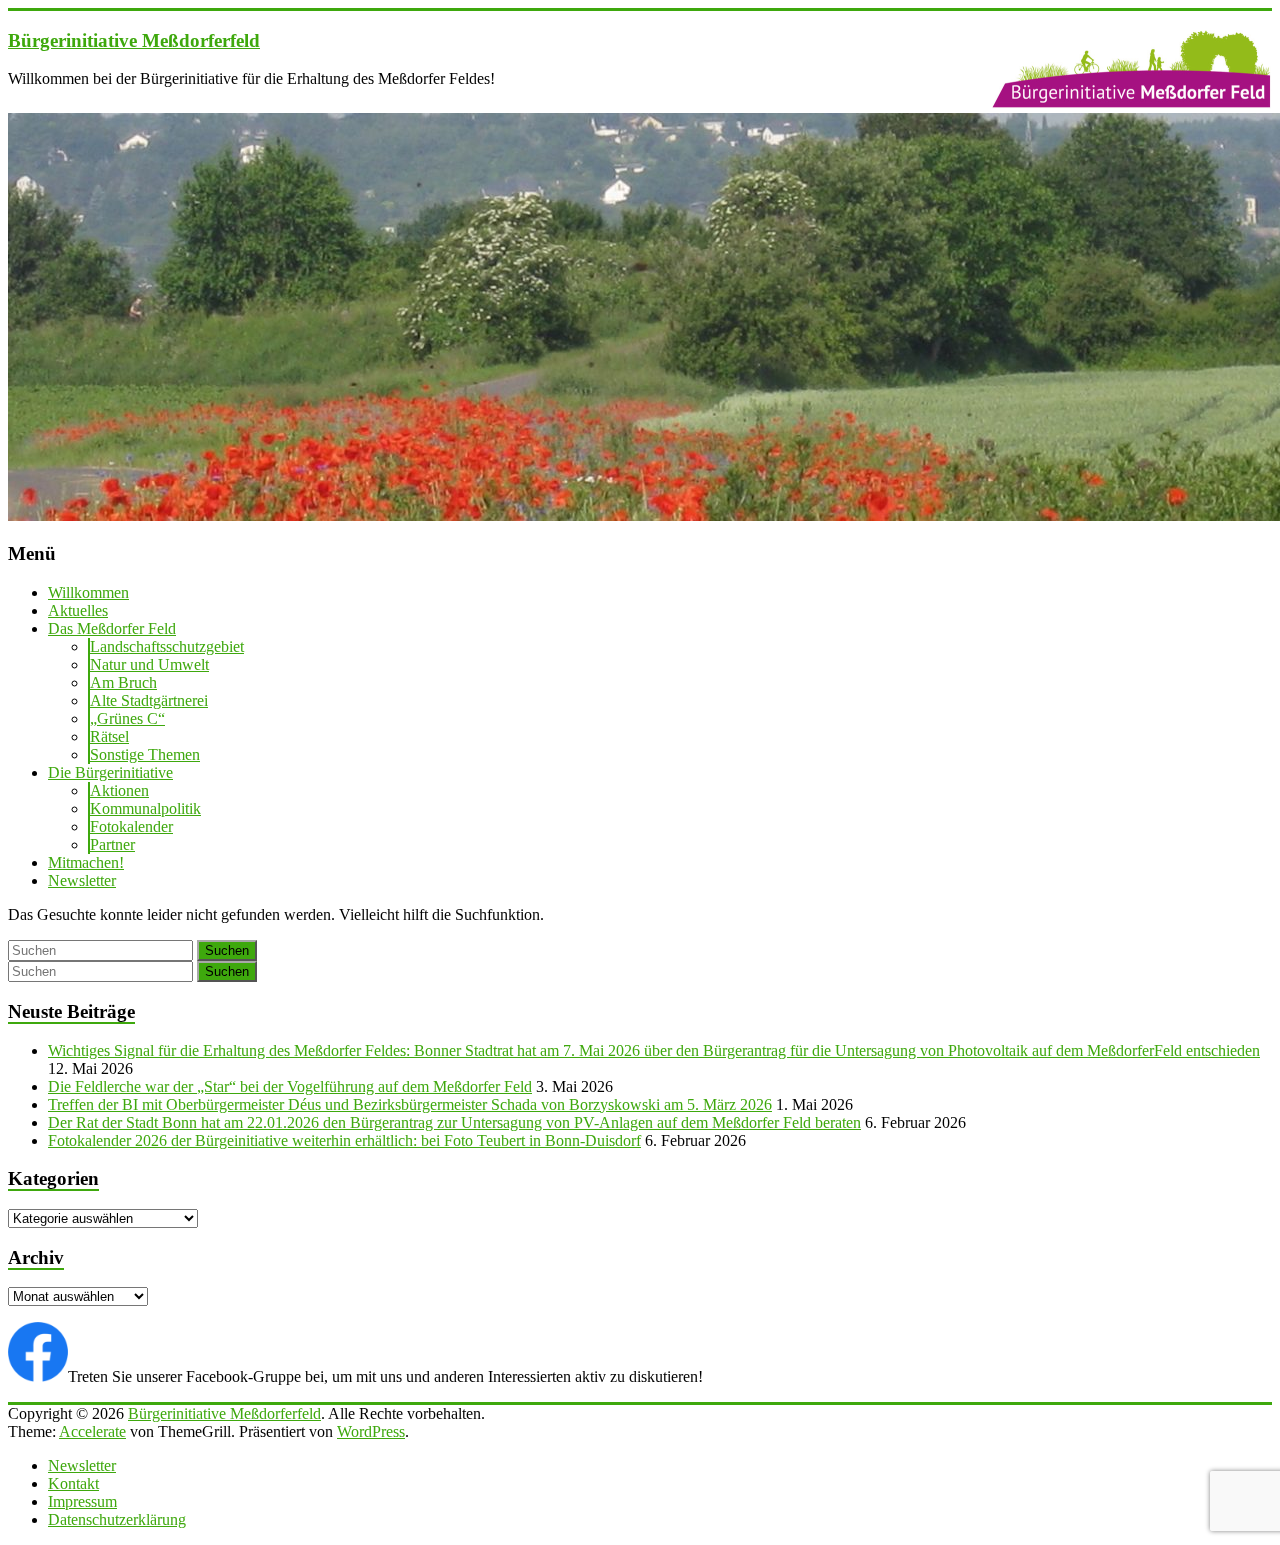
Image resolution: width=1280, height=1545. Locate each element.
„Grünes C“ (127, 718)
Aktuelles (78, 610)
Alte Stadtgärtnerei (149, 700)
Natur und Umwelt (149, 664)
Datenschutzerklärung (117, 1519)
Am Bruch (123, 682)
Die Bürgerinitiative (110, 772)
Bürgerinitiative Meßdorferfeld (134, 40)
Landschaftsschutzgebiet (167, 646)
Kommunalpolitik (145, 808)
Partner (112, 844)
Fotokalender (131, 826)
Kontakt (73, 1483)
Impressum (82, 1501)
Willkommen (88, 592)
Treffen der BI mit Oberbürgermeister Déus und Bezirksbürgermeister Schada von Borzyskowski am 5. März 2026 (410, 1104)
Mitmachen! (86, 862)
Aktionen (119, 790)
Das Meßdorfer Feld (112, 628)
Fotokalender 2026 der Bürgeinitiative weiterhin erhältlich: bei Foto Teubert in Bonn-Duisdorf (344, 1140)
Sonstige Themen (145, 754)
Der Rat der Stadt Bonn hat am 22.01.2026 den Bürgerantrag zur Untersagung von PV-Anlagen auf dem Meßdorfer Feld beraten (454, 1122)
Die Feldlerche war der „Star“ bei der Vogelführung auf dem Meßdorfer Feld (290, 1086)
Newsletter (82, 880)
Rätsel (109, 736)
